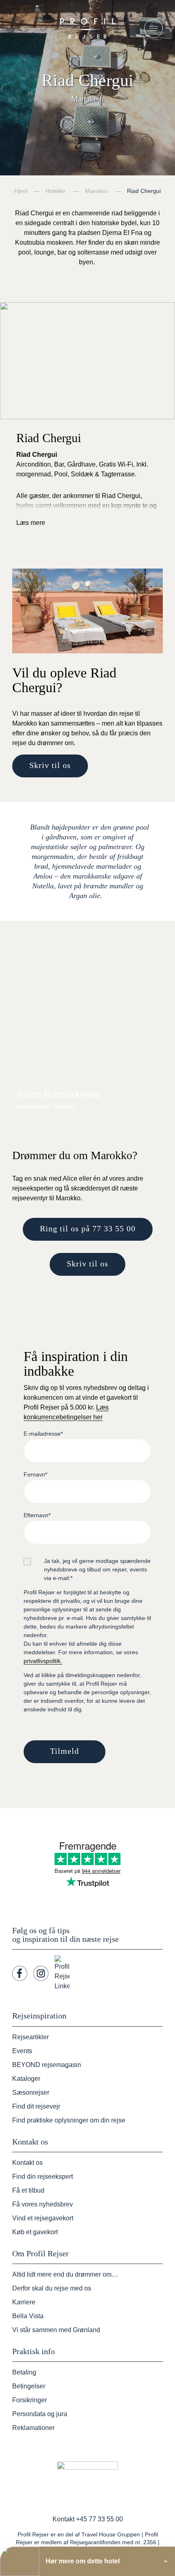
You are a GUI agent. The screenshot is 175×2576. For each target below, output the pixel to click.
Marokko (96, 191)
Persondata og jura (40, 2414)
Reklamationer (33, 2428)
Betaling (24, 2372)
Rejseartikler (31, 2037)
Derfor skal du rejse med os (52, 2288)
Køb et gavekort (35, 2232)
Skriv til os (50, 765)
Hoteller (56, 191)
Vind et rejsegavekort (43, 2218)
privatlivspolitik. (43, 1661)
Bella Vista (28, 2316)
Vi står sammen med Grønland (56, 2330)
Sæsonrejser (31, 2092)
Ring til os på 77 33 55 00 (88, 1228)
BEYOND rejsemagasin (47, 2065)
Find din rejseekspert (43, 2177)
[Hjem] (87, 28)
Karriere (24, 2302)
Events (22, 2051)
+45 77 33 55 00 (100, 2519)
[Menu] (153, 29)
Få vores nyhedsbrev (43, 2204)
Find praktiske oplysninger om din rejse (69, 2120)
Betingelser (29, 2386)
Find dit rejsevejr (36, 2106)
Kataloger (26, 2079)
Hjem (21, 191)
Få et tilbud (28, 2190)
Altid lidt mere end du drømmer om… (65, 2274)
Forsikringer (30, 2400)
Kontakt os (27, 2163)
